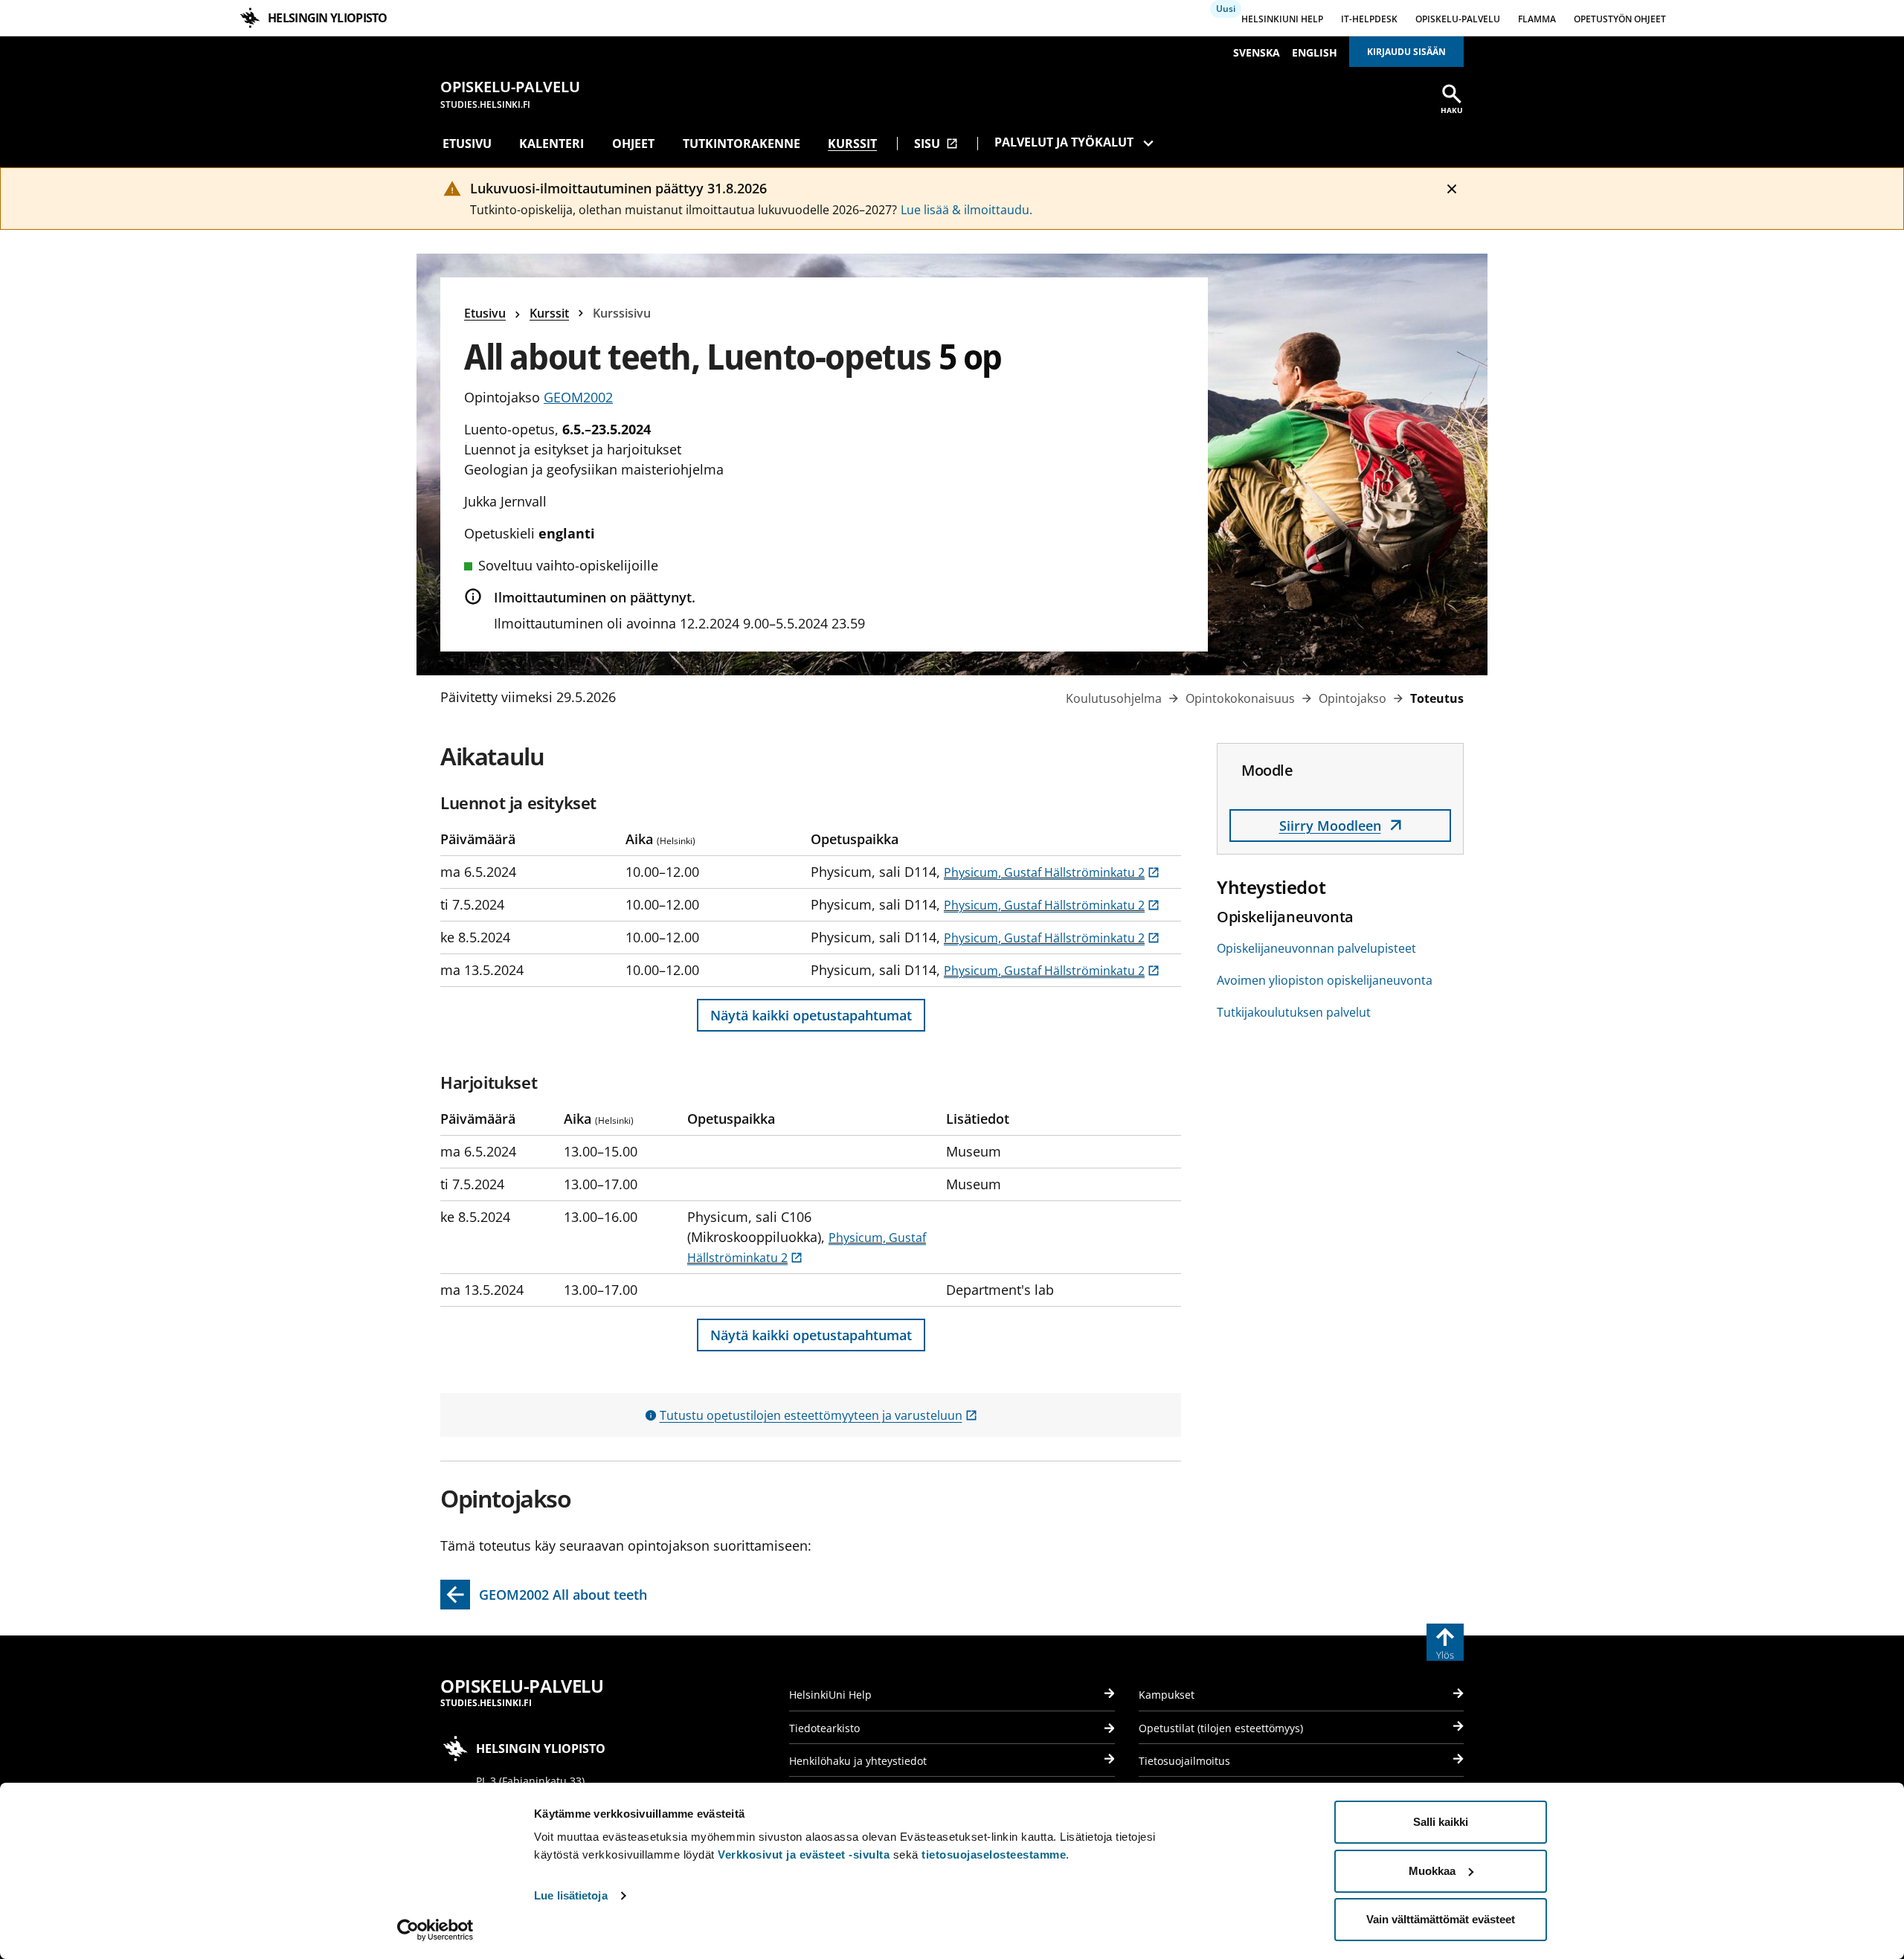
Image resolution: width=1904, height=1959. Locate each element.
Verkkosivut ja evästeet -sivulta (804, 1855)
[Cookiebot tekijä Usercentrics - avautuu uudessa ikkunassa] (435, 1930)
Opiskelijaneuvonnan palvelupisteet (1316, 948)
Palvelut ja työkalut (1064, 142)
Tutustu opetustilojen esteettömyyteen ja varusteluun (818, 1415)
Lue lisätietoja (571, 1895)
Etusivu (467, 144)
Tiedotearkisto (824, 1728)
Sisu (936, 144)
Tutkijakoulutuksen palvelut (1294, 1012)
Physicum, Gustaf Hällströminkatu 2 (1052, 872)
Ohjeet (633, 144)
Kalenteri (551, 144)
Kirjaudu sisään (1406, 52)
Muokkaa (1432, 1871)
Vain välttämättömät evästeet (1441, 1919)
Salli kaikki (1441, 1822)
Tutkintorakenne (742, 144)
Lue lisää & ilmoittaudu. (967, 210)
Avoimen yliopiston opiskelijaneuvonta (1325, 980)
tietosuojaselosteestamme (994, 1855)
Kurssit (852, 144)
